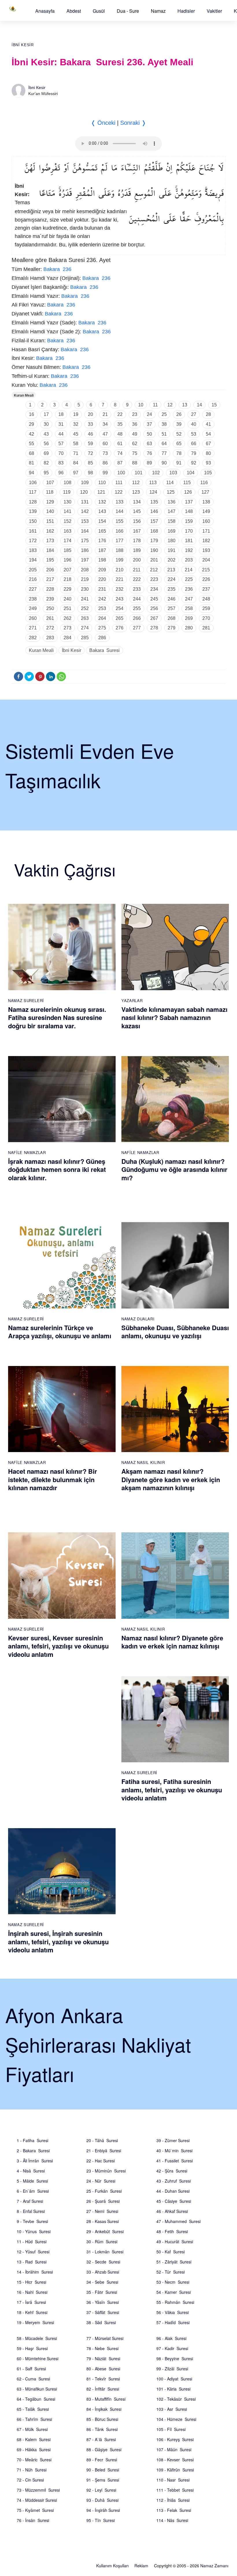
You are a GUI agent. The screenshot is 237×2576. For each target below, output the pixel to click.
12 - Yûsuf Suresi (33, 2252)
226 (206, 579)
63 (149, 444)
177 (120, 541)
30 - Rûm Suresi (102, 2242)
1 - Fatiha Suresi (33, 2140)
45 (76, 434)
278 (154, 628)
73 (105, 453)
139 (33, 511)
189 (137, 550)
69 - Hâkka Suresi (34, 2449)
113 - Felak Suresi (174, 2510)
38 (164, 424)
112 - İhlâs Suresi (173, 2500)
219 (85, 579)
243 (120, 599)
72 (90, 453)
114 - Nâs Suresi (172, 2520)
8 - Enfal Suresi (31, 2211)
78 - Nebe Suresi (102, 2348)
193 (206, 550)
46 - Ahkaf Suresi (172, 2211)
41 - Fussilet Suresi (175, 2161)
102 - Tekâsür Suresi (176, 2399)
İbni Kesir (23, 45)
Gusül (99, 11)
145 (137, 511)
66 (194, 444)
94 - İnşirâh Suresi (103, 2510)
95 (46, 473)
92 (194, 463)
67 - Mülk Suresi (32, 2429)
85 (90, 463)
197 (85, 560)
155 (120, 521)
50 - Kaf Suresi (171, 2252)
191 (172, 550)
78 (179, 453)
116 (204, 483)
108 (67, 483)
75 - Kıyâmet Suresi (35, 2510)
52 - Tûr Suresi (171, 2272)
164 (85, 531)
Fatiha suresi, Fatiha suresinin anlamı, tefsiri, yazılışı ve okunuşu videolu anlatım (172, 1790)
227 (33, 589)
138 (206, 502)
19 (76, 414)
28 (208, 414)
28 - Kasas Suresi (103, 2221)
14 (199, 405)
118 (50, 492)
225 (189, 579)
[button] (45, 11)
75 (135, 453)
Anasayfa (45, 11)
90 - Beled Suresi (103, 2470)
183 (33, 550)
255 (137, 608)
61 (120, 444)
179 (154, 541)
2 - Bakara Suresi (33, 2151)
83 (61, 463)
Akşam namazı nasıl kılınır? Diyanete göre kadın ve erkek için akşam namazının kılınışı (171, 1479)
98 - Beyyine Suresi (175, 2358)
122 (119, 492)
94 (32, 473)
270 (206, 618)
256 (154, 608)
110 (102, 483)
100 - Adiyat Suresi (174, 2379)
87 (120, 463)
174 (67, 541)
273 (67, 628)
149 (206, 511)
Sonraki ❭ (133, 123)
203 (189, 560)
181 (189, 541)
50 (149, 434)
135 (154, 502)
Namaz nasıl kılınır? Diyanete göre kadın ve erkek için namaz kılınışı (172, 1642)
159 (189, 521)
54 (208, 434)
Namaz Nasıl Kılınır (143, 1462)
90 (164, 463)
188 (120, 550)
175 (85, 541)
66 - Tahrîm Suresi (34, 2419)
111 (119, 483)
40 (194, 424)
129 (50, 502)
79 (194, 453)
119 (67, 492)
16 (32, 414)
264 (102, 618)
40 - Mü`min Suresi (174, 2151)
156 (137, 521)
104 (191, 473)
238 (33, 599)
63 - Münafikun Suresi (37, 2389)
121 (101, 492)
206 (50, 570)
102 (156, 473)
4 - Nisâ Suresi (31, 2171)
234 (154, 589)
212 (154, 570)
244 (137, 599)
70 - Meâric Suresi (34, 2460)
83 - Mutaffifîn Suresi (106, 2399)
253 (102, 608)
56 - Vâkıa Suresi (173, 2312)
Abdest (74, 11)
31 (61, 424)
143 (102, 511)
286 (102, 638)
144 (120, 511)
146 (154, 511)
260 (33, 618)
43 (46, 434)
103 (173, 473)
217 (50, 579)
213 (171, 570)
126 (188, 492)
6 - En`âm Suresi (33, 2191)
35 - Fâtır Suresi (102, 2292)
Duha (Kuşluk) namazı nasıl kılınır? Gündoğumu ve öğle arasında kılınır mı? (174, 1169)
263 (85, 618)
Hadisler (186, 11)
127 (205, 492)
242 (102, 599)
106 (33, 483)
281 (206, 628)
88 (135, 463)
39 (179, 424)
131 (85, 502)
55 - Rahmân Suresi (175, 2302)
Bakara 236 (57, 269)
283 (50, 638)
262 (67, 618)
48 (120, 434)
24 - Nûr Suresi (101, 2181)
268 (172, 618)
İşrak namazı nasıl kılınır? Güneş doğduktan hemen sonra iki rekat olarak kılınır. (57, 1169)
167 (137, 531)
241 (85, 599)
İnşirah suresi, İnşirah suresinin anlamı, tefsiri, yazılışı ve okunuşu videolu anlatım (58, 1942)
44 (61, 434)
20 (90, 414)
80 (208, 453)
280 (189, 628)
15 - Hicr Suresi (32, 2282)
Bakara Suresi (104, 650)
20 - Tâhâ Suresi (102, 2140)
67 (208, 444)
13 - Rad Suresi (32, 2262)
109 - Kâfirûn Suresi (175, 2470)
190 (154, 550)
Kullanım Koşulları (112, 2566)
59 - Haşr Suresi (32, 2348)
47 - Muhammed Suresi (178, 2221)
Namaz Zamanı (214, 2566)
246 (172, 599)
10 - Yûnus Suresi (34, 2231)
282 (33, 638)
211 (137, 570)
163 (67, 531)
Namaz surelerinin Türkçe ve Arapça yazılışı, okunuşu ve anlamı (60, 1332)
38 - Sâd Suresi (101, 2322)
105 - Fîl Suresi (171, 2429)
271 (33, 628)
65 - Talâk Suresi (33, 2409)
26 (179, 414)
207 (67, 570)
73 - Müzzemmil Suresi (38, 2490)
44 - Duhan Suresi (173, 2191)
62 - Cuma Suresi (33, 2379)
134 (137, 502)
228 (50, 589)
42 (32, 434)
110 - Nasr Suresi (173, 2480)
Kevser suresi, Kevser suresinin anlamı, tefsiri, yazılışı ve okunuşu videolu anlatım (58, 1646)
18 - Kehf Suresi (32, 2312)
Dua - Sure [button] (128, 11)
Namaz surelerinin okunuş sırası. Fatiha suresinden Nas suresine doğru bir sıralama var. (57, 1017)
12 (170, 405)
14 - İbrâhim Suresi (35, 2272)
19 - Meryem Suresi (35, 2322)
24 (149, 414)
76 (149, 453)
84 (76, 463)
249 (33, 608)
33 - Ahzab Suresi (103, 2272)
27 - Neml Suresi (102, 2211)
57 (61, 444)
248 (206, 599)
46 (90, 434)
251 (67, 608)
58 (76, 444)
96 (61, 473)
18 (61, 414)
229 (67, 589)
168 (154, 531)
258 (189, 608)
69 (46, 453)
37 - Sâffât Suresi (103, 2312)
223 (154, 579)
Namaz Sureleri (26, 1000)
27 (194, 414)
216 (33, 579)
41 (208, 424)
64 (164, 444)
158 (172, 521)
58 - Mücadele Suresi (37, 2338)
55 (32, 444)
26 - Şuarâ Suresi (103, 2201)
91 (179, 463)
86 (105, 463)
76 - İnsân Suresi (33, 2520)
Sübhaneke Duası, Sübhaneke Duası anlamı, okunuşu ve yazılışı (175, 1332)
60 (105, 444)
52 (179, 434)
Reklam (141, 2566)
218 (67, 579)
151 (50, 521)
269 (189, 618)
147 (172, 511)
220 (102, 579)
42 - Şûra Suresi (172, 2171)
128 (33, 502)
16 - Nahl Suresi (32, 2292)
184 (50, 550)
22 (120, 414)
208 (85, 570)
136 (172, 502)
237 (206, 589)
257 (172, 608)
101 (139, 473)
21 (105, 414)
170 (189, 531)
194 (33, 560)
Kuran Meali (24, 395)
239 (50, 599)
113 (153, 483)
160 (206, 521)
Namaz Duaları (138, 1319)
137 (189, 502)
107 (50, 483)
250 (50, 608)
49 (135, 434)
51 (164, 434)
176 (102, 541)
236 (189, 589)
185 (67, 550)
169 (172, 531)
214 (189, 570)
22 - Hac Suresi (101, 2161)
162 (50, 531)
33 (90, 424)
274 (85, 628)
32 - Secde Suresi (103, 2262)
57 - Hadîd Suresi (173, 2322)
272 (50, 628)
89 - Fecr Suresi (102, 2460)
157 (154, 521)
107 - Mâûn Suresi (174, 2449)
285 (85, 638)
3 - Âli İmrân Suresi (35, 2161)
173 (50, 541)
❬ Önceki (103, 123)
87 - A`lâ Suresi (101, 2439)
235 (172, 589)
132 (102, 502)
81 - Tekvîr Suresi (103, 2379)
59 (90, 444)
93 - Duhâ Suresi (102, 2500)
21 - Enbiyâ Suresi (104, 2151)
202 (172, 560)
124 (153, 492)
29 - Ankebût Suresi (105, 2231)
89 (149, 463)
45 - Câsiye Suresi (174, 2201)
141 (67, 511)
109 (85, 483)
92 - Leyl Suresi (101, 2490)
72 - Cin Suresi (30, 2480)
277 (137, 628)
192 (189, 550)
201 (154, 560)
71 (76, 453)
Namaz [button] (158, 11)
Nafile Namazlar (27, 1152)
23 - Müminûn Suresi (106, 2171)
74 (120, 453)
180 (172, 541)
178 (137, 541)
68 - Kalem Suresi (34, 2439)
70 (61, 453)
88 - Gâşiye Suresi (104, 2449)
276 (120, 628)
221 (120, 579)
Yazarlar (132, 1000)
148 (189, 511)
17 (46, 414)
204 (206, 560)
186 (85, 550)
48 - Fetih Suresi (172, 2231)
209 (102, 570)
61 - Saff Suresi (31, 2369)
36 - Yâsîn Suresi (103, 2302)
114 (170, 483)
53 (194, 434)
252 (85, 608)
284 (67, 638)
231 (102, 589)
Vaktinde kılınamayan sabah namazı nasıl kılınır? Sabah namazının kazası (174, 1017)
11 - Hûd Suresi (32, 2242)
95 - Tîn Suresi (101, 2520)
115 (187, 483)
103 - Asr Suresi (172, 2409)
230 (85, 589)
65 (179, 444)
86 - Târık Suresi (102, 2429)
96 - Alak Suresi (171, 2338)
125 (171, 492)
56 (46, 444)
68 (32, 453)
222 (137, 579)
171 (206, 531)
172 (33, 541)
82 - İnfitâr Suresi (103, 2389)
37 (149, 424)
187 (102, 550)
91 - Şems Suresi (103, 2480)
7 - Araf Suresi (30, 2201)
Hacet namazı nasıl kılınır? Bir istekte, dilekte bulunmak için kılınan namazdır (53, 1479)
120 (84, 492)
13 (185, 405)
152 (67, 521)
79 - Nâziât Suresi (103, 2358)
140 (50, 511)
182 (206, 541)
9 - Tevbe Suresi (32, 2221)
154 (102, 521)
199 (120, 560)
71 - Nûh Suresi (32, 2470)
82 (46, 463)
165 (102, 531)
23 (135, 414)
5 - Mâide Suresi (32, 2181)
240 (67, 599)
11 (155, 405)
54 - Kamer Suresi (174, 2292)
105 (208, 473)
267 (154, 618)
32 (76, 424)
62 (135, 444)
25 (164, 414)
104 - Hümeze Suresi (176, 2419)
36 (135, 424)
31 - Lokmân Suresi (105, 2252)
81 (32, 463)
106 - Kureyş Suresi (175, 2439)
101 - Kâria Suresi (173, 2389)
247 (189, 599)
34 (105, 424)
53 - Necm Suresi (173, 2282)
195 (50, 560)
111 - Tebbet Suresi (175, 2490)
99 (105, 473)
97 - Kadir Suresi (172, 2348)
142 (85, 511)
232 (120, 589)
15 (214, 405)
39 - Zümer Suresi (173, 2140)
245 (154, 599)
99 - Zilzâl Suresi (172, 2369)
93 (208, 463)
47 (105, 434)
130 (67, 502)
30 (46, 424)
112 (136, 483)
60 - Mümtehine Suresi (38, 2358)
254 (120, 608)
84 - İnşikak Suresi (104, 2409)
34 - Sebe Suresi (102, 2282)
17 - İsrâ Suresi (31, 2302)
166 (120, 531)
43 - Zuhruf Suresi (174, 2181)
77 (164, 453)
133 (120, 502)
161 (33, 531)
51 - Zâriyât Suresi (174, 2262)
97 (76, 473)
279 (172, 628)
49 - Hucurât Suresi (175, 2242)
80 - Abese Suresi (103, 2369)
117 (33, 492)
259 (206, 608)
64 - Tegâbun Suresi (36, 2399)
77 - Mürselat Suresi (105, 2338)
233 (137, 589)
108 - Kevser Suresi (175, 2460)
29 (32, 424)
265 (120, 618)
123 (136, 492)
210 (120, 570)
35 (120, 424)
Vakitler (214, 11)
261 (50, 618)
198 (102, 560)
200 (137, 560)
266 (137, 618)
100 (121, 473)
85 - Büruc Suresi (102, 2419)
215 (206, 570)
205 (33, 570)
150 (33, 521)
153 (85, 521)
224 (172, 579)
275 (102, 628)
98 (90, 473)
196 (67, 560)
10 (141, 405)
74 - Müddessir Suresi (37, 2500)
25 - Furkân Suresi (104, 2191)
